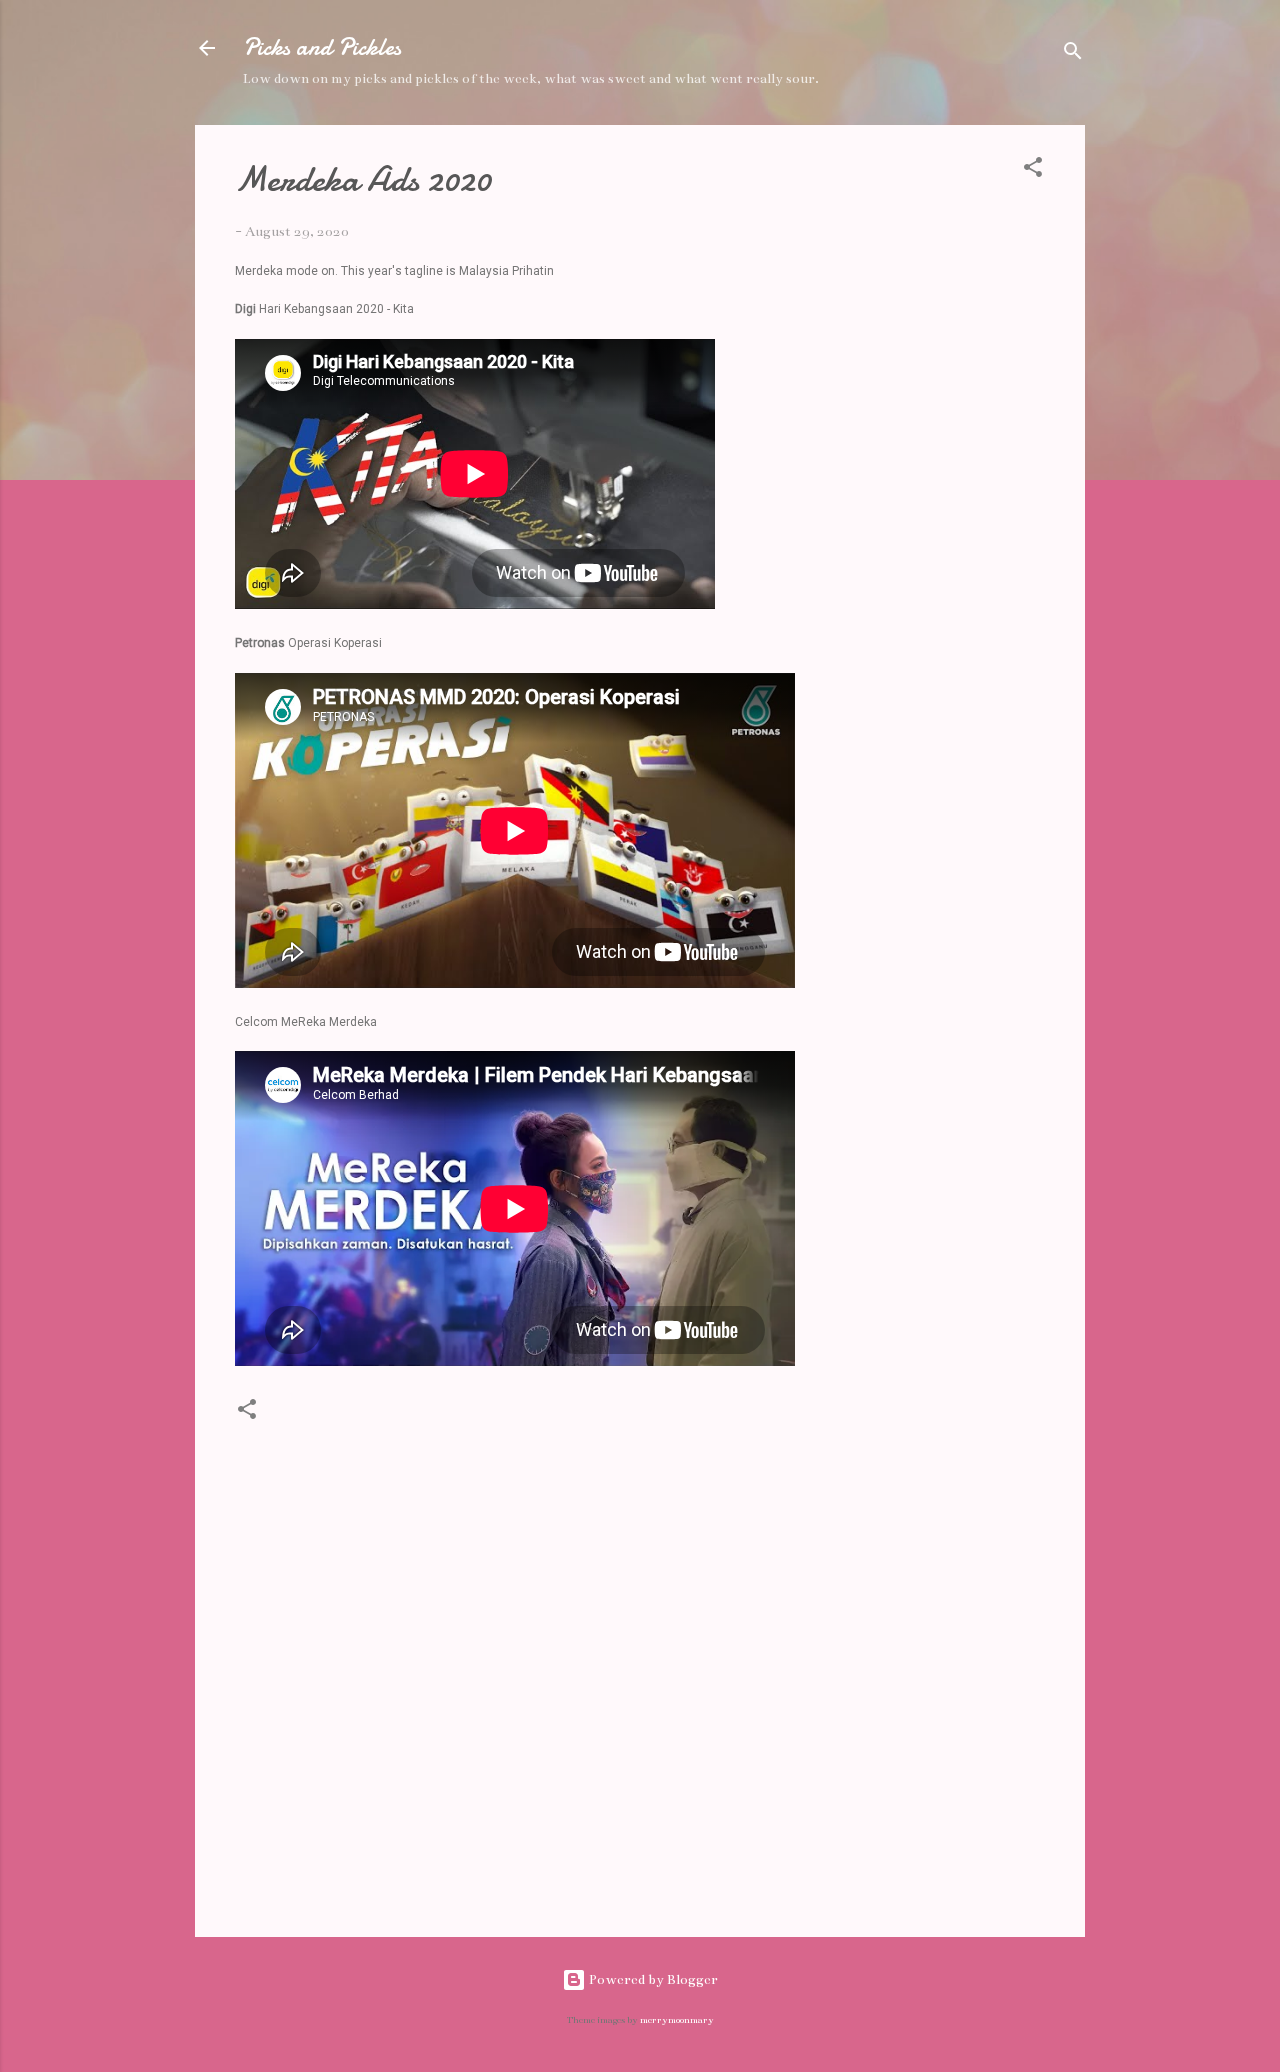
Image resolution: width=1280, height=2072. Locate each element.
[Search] (1073, 54)
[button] (1033, 171)
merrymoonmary (677, 2020)
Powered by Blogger (652, 1979)
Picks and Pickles (322, 47)
